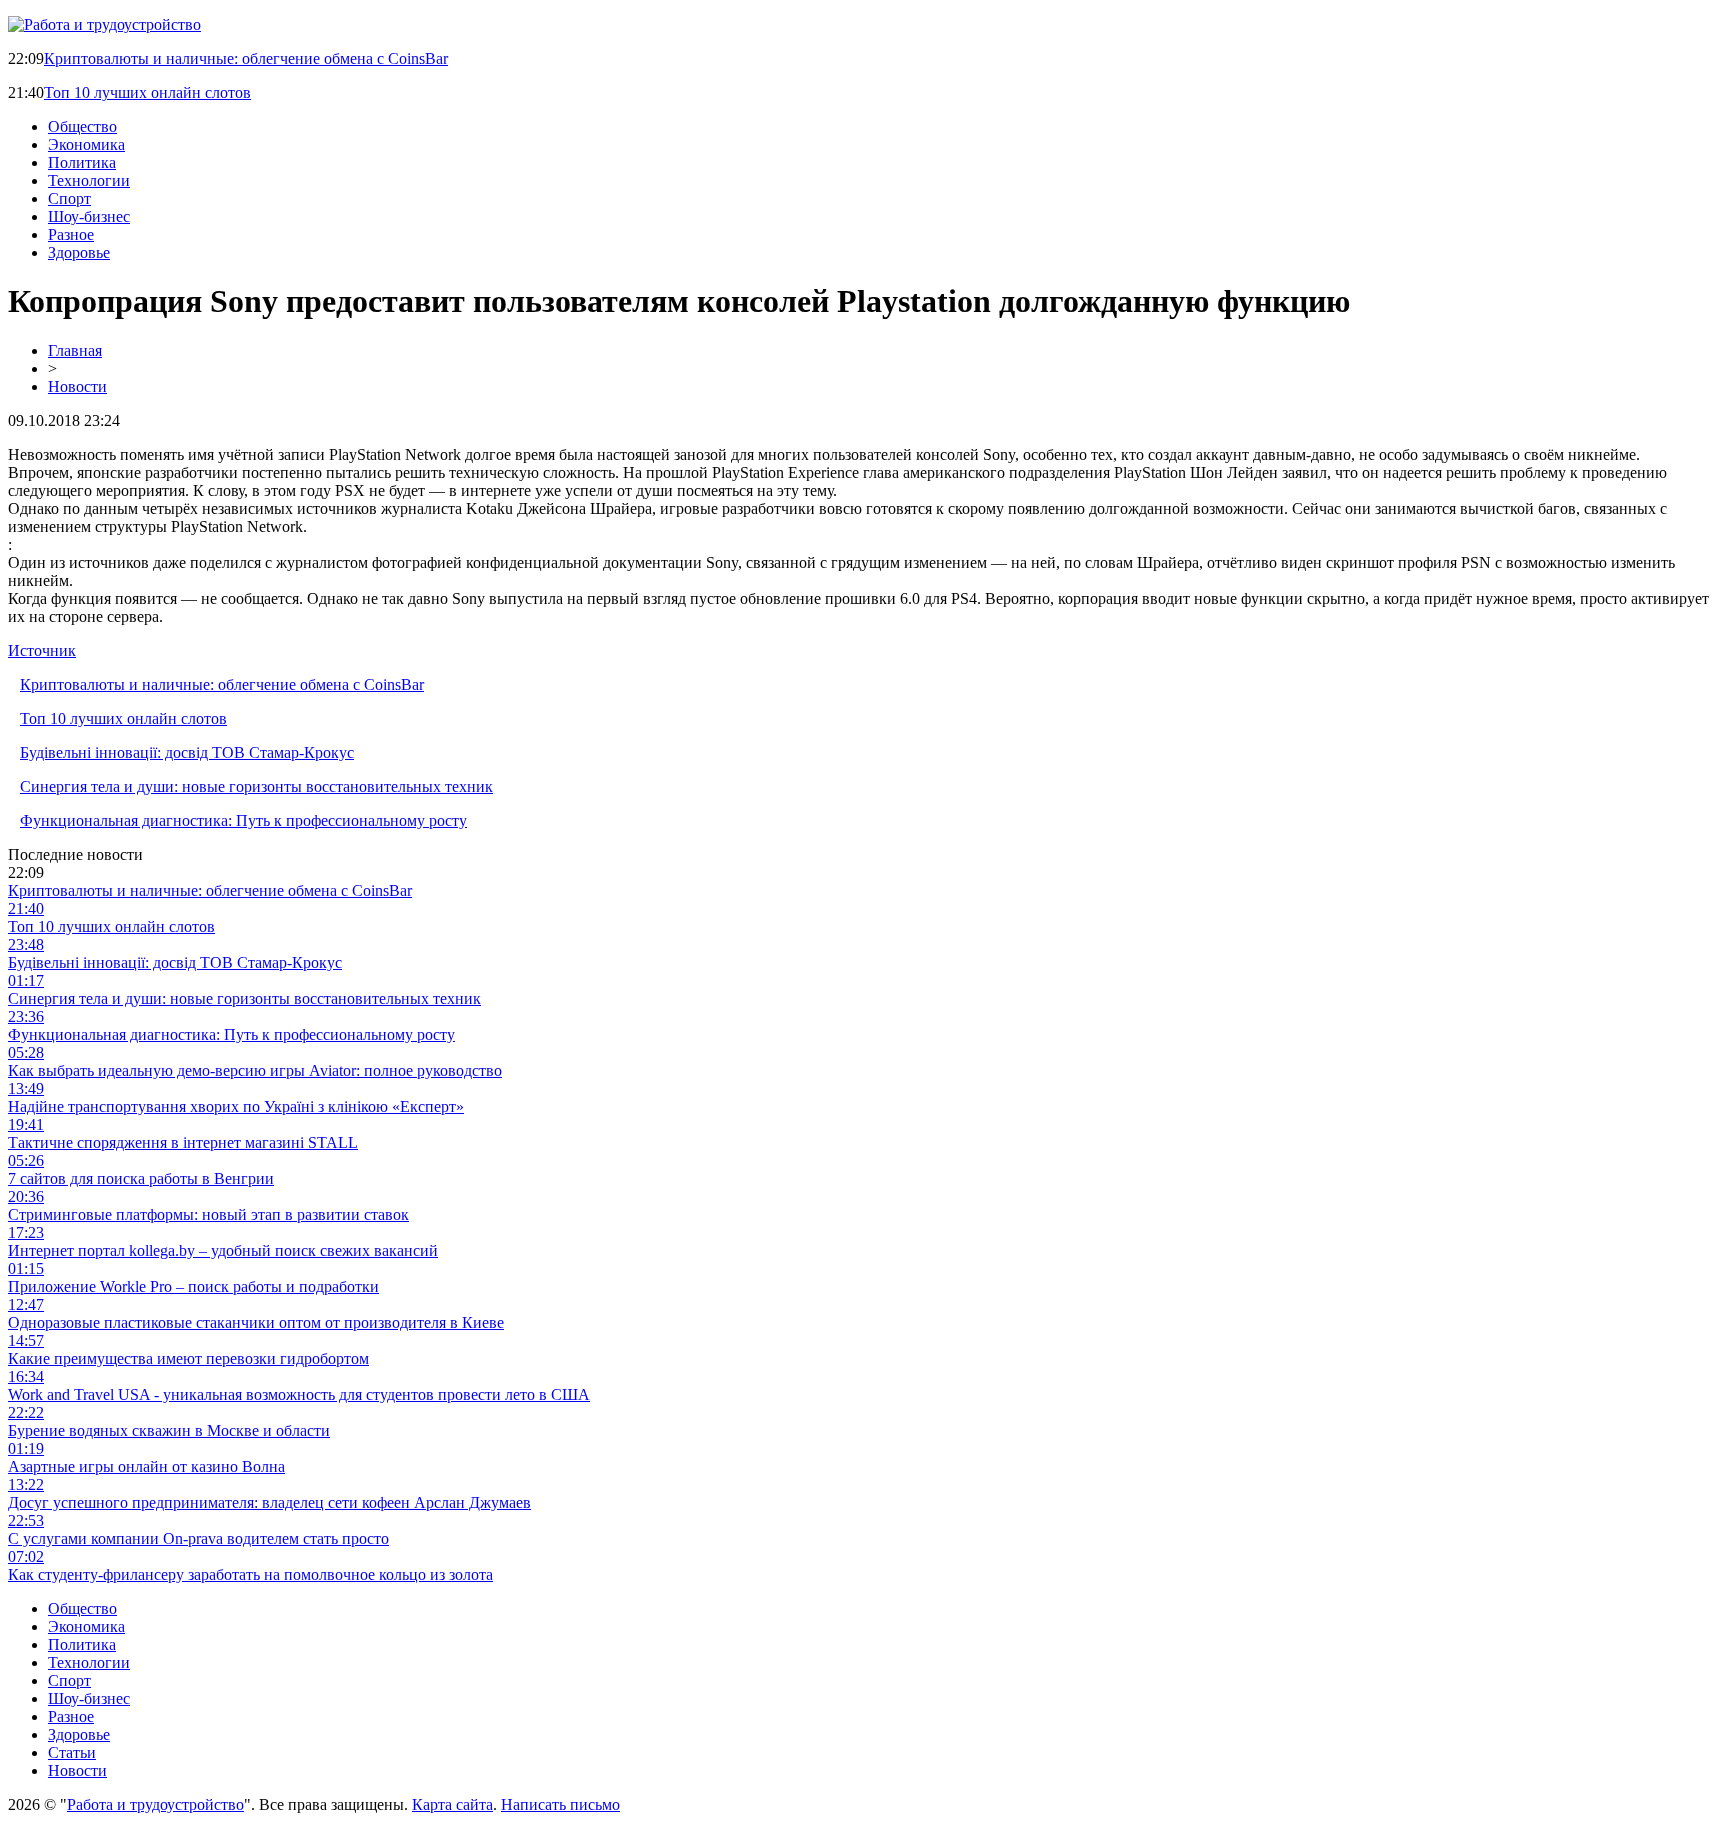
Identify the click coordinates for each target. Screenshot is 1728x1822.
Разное (71, 234)
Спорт (69, 198)
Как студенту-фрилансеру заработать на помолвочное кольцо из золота (250, 1574)
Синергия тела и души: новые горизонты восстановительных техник (256, 786)
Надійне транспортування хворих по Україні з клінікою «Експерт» (236, 1106)
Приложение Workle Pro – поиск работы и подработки (193, 1286)
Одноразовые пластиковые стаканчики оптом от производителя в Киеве (256, 1322)
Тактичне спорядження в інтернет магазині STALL (183, 1142)
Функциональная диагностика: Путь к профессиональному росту (243, 820)
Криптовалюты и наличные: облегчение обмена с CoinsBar (246, 58)
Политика (82, 162)
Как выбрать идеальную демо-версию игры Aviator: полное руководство (255, 1070)
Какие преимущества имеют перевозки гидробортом (188, 1358)
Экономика (86, 144)
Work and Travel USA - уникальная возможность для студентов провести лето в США (299, 1394)
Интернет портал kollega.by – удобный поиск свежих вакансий (223, 1250)
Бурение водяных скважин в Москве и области (169, 1430)
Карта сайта (452, 1804)
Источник (42, 650)
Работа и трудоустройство (155, 1804)
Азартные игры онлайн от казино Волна (146, 1466)
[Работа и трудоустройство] (104, 24)
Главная (75, 350)
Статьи (72, 1752)
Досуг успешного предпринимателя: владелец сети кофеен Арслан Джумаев (269, 1502)
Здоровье (79, 252)
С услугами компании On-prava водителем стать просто (198, 1538)
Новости (77, 386)
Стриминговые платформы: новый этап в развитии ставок (208, 1214)
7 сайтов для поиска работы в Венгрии (141, 1178)
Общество (82, 126)
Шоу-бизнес (89, 216)
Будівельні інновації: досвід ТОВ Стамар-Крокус (187, 752)
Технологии (89, 180)
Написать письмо (560, 1804)
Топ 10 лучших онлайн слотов (147, 92)
